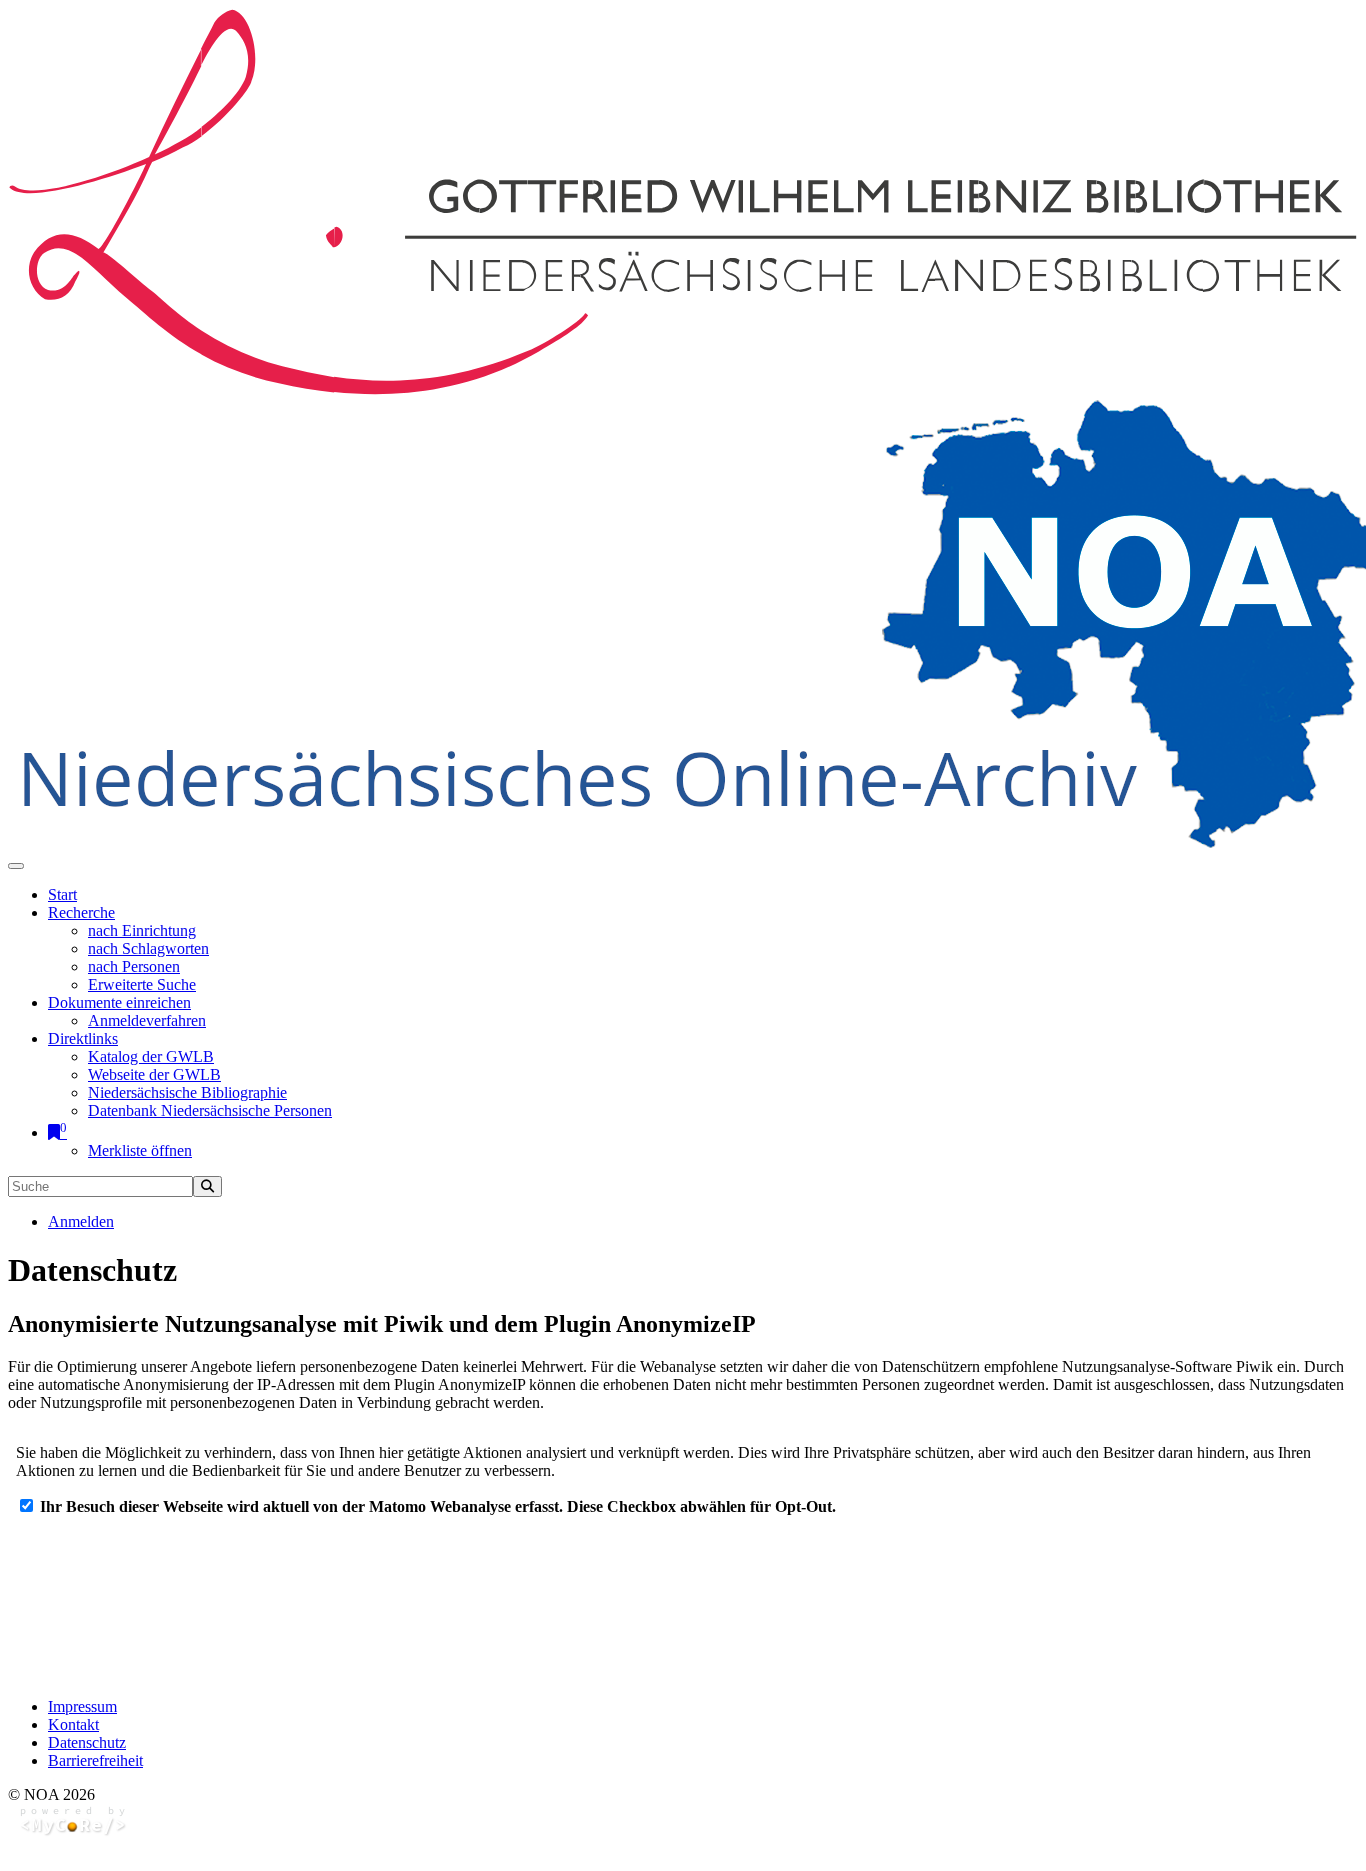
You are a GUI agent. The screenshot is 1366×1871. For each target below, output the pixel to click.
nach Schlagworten (148, 948)
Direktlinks (83, 1038)
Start (62, 894)
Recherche (81, 912)
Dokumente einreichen (119, 1002)
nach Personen (134, 966)
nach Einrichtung (142, 930)
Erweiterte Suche (142, 984)
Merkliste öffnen (140, 1150)
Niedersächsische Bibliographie (187, 1092)
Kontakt (73, 1724)
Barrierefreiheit (95, 1760)
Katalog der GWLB (151, 1056)
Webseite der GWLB (154, 1074)
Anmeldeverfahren (147, 1020)
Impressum (82, 1706)
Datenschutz (87, 1742)
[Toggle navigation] (16, 866)
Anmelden (81, 1221)
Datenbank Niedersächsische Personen (210, 1110)
